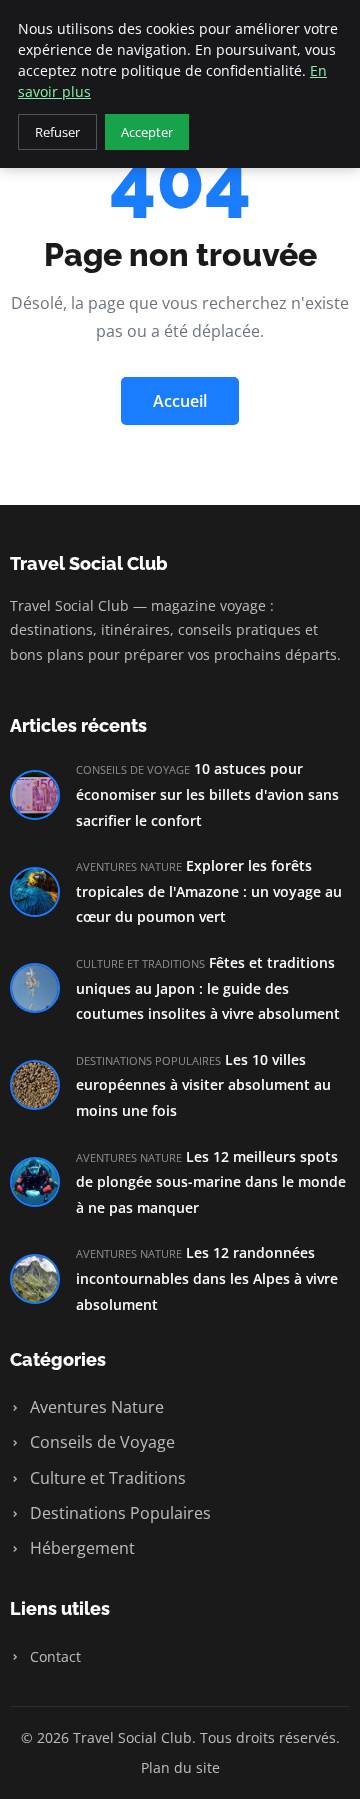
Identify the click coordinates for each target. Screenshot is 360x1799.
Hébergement (80, 1548)
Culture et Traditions (106, 1478)
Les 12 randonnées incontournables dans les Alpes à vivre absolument (207, 1278)
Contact (53, 1656)
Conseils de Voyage (100, 1442)
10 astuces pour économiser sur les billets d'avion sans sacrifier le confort (207, 794)
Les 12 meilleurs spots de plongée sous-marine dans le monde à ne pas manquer (211, 1182)
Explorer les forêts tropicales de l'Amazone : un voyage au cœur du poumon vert (209, 891)
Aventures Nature (95, 1407)
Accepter (147, 132)
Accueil (180, 401)
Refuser (57, 132)
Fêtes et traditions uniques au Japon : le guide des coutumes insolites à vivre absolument (208, 988)
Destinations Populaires (118, 1513)
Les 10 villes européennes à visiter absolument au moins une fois (203, 1085)
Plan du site (180, 1767)
